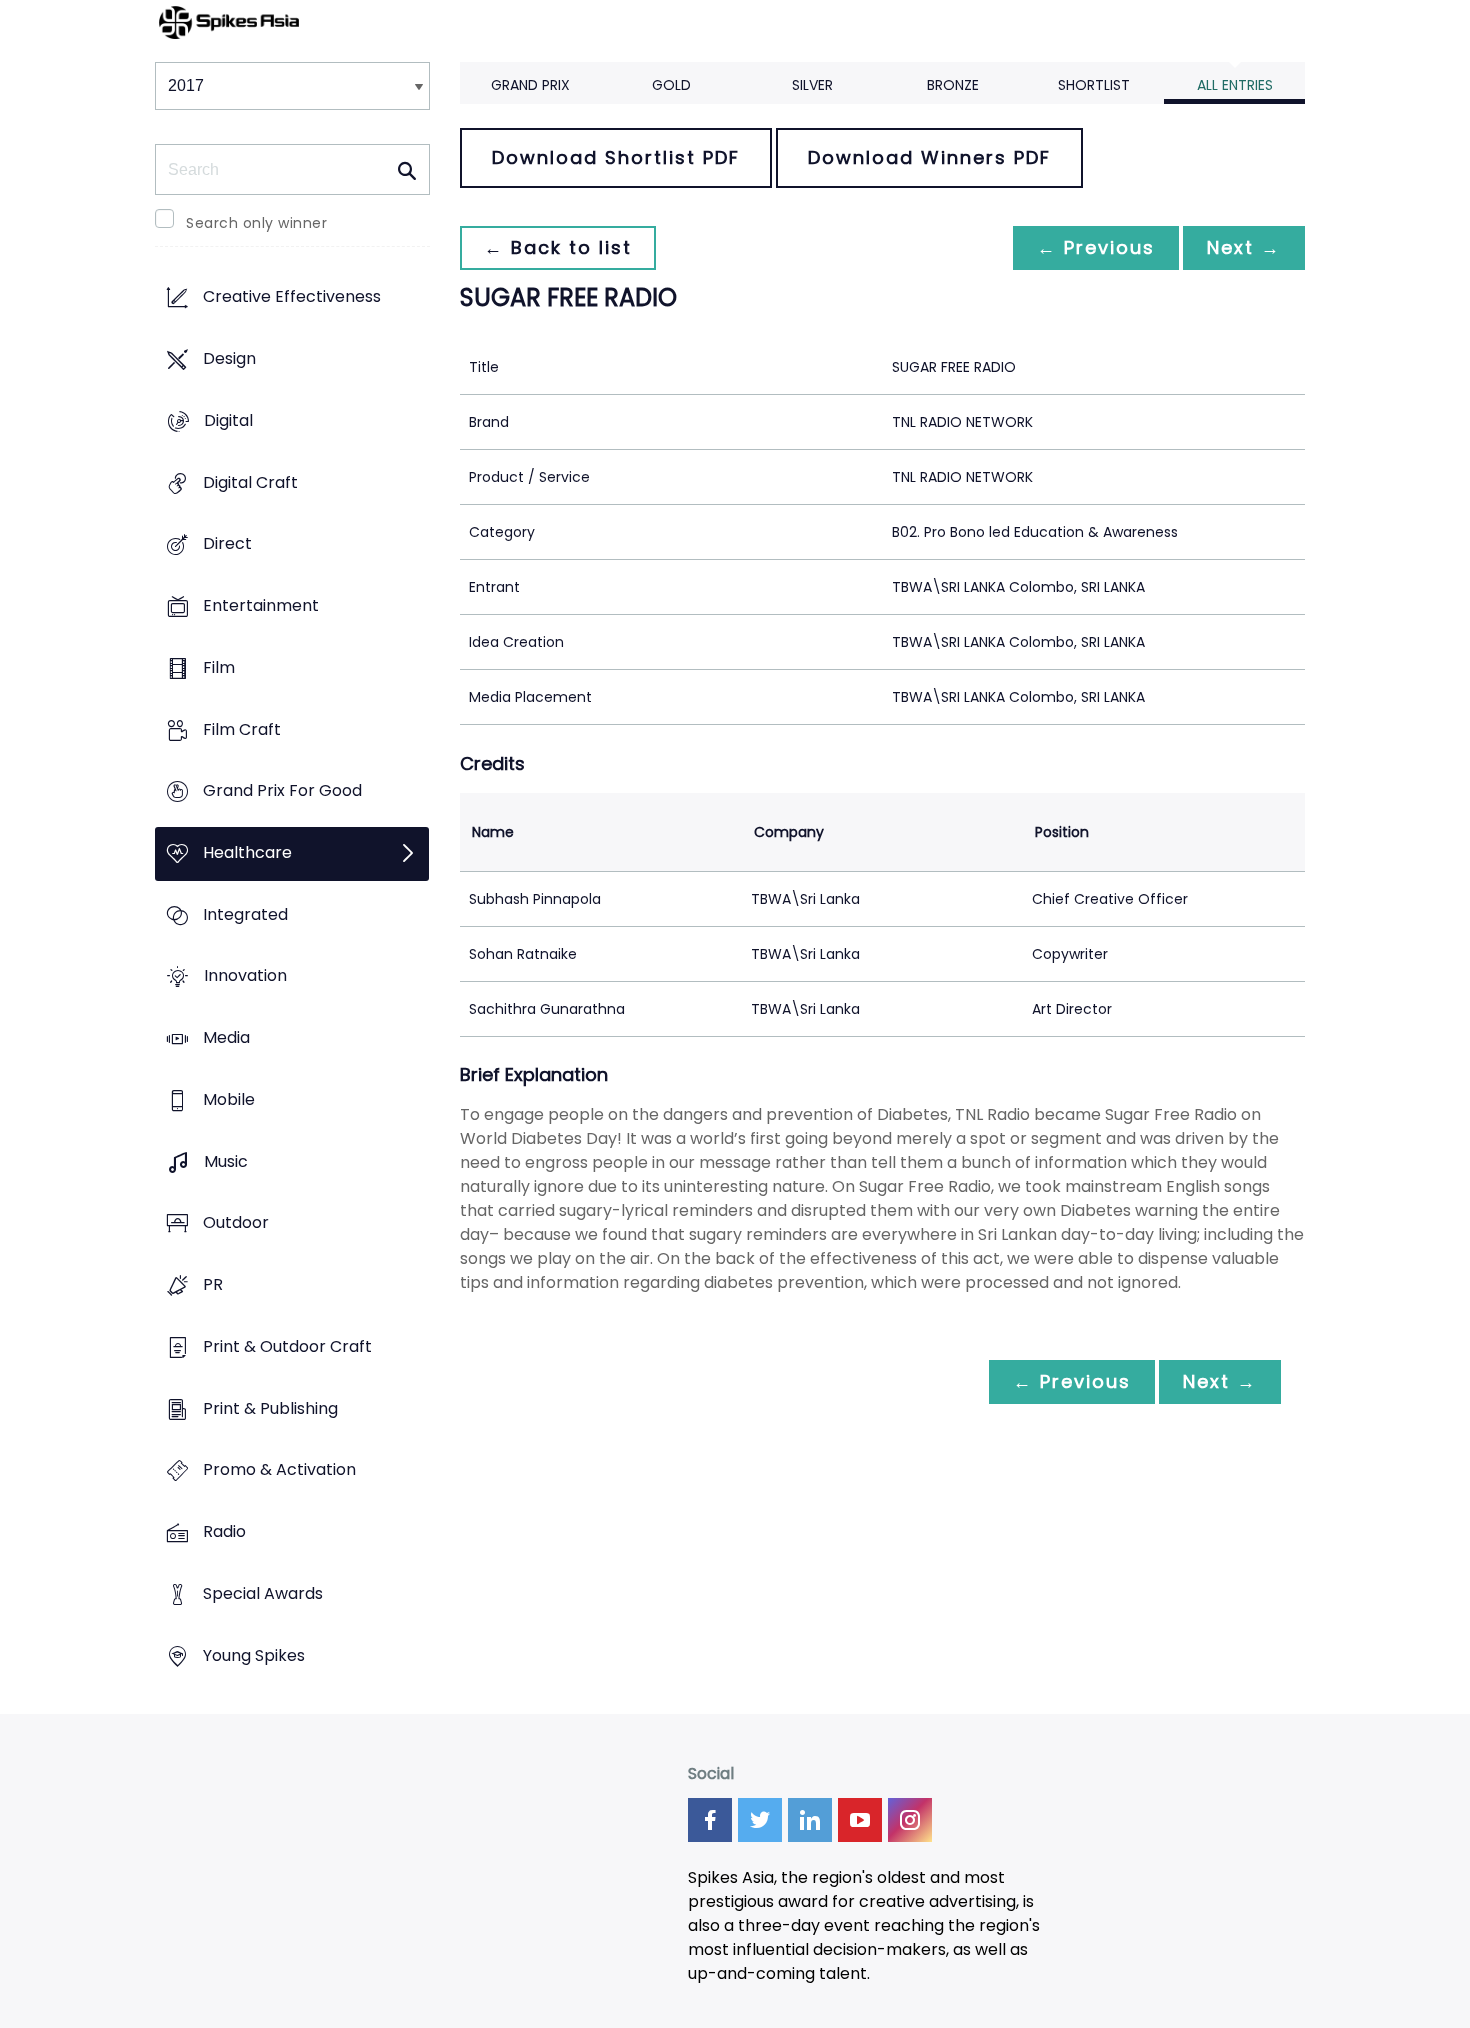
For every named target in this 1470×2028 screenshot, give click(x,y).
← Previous (1096, 247)
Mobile (229, 1099)
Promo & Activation (279, 1470)
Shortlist (1094, 85)
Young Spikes (254, 1655)
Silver (812, 85)
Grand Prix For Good (282, 791)
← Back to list (558, 247)
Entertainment (261, 605)
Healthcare (247, 852)
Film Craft (242, 729)
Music (226, 1161)
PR (213, 1285)
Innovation (245, 976)
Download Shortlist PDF (616, 157)
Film (219, 667)
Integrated (245, 914)
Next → (1244, 247)
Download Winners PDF (929, 157)
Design (229, 359)
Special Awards (263, 1593)
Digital (228, 420)
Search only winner (256, 223)
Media (226, 1038)
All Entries (1235, 85)
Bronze (953, 85)
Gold (671, 85)
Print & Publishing (270, 1408)
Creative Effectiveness (292, 297)
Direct (227, 544)
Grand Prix (530, 85)
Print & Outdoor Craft (287, 1346)
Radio (224, 1531)
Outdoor (236, 1223)
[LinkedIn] (810, 1820)
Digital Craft (250, 482)
